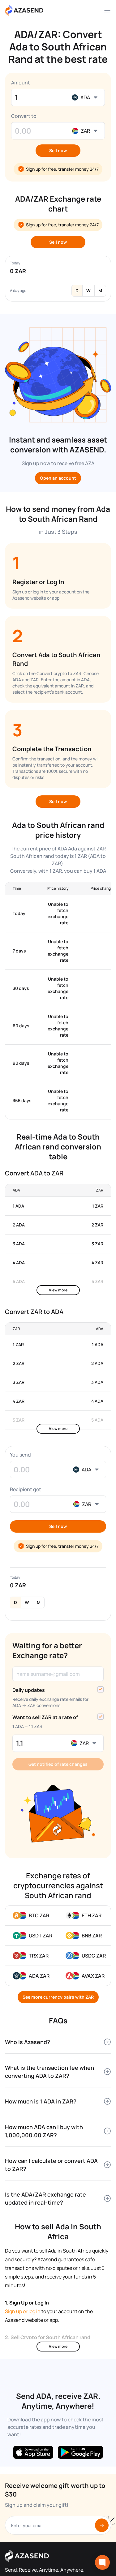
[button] (58, 151)
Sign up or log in (23, 2311)
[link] (39, 1915)
